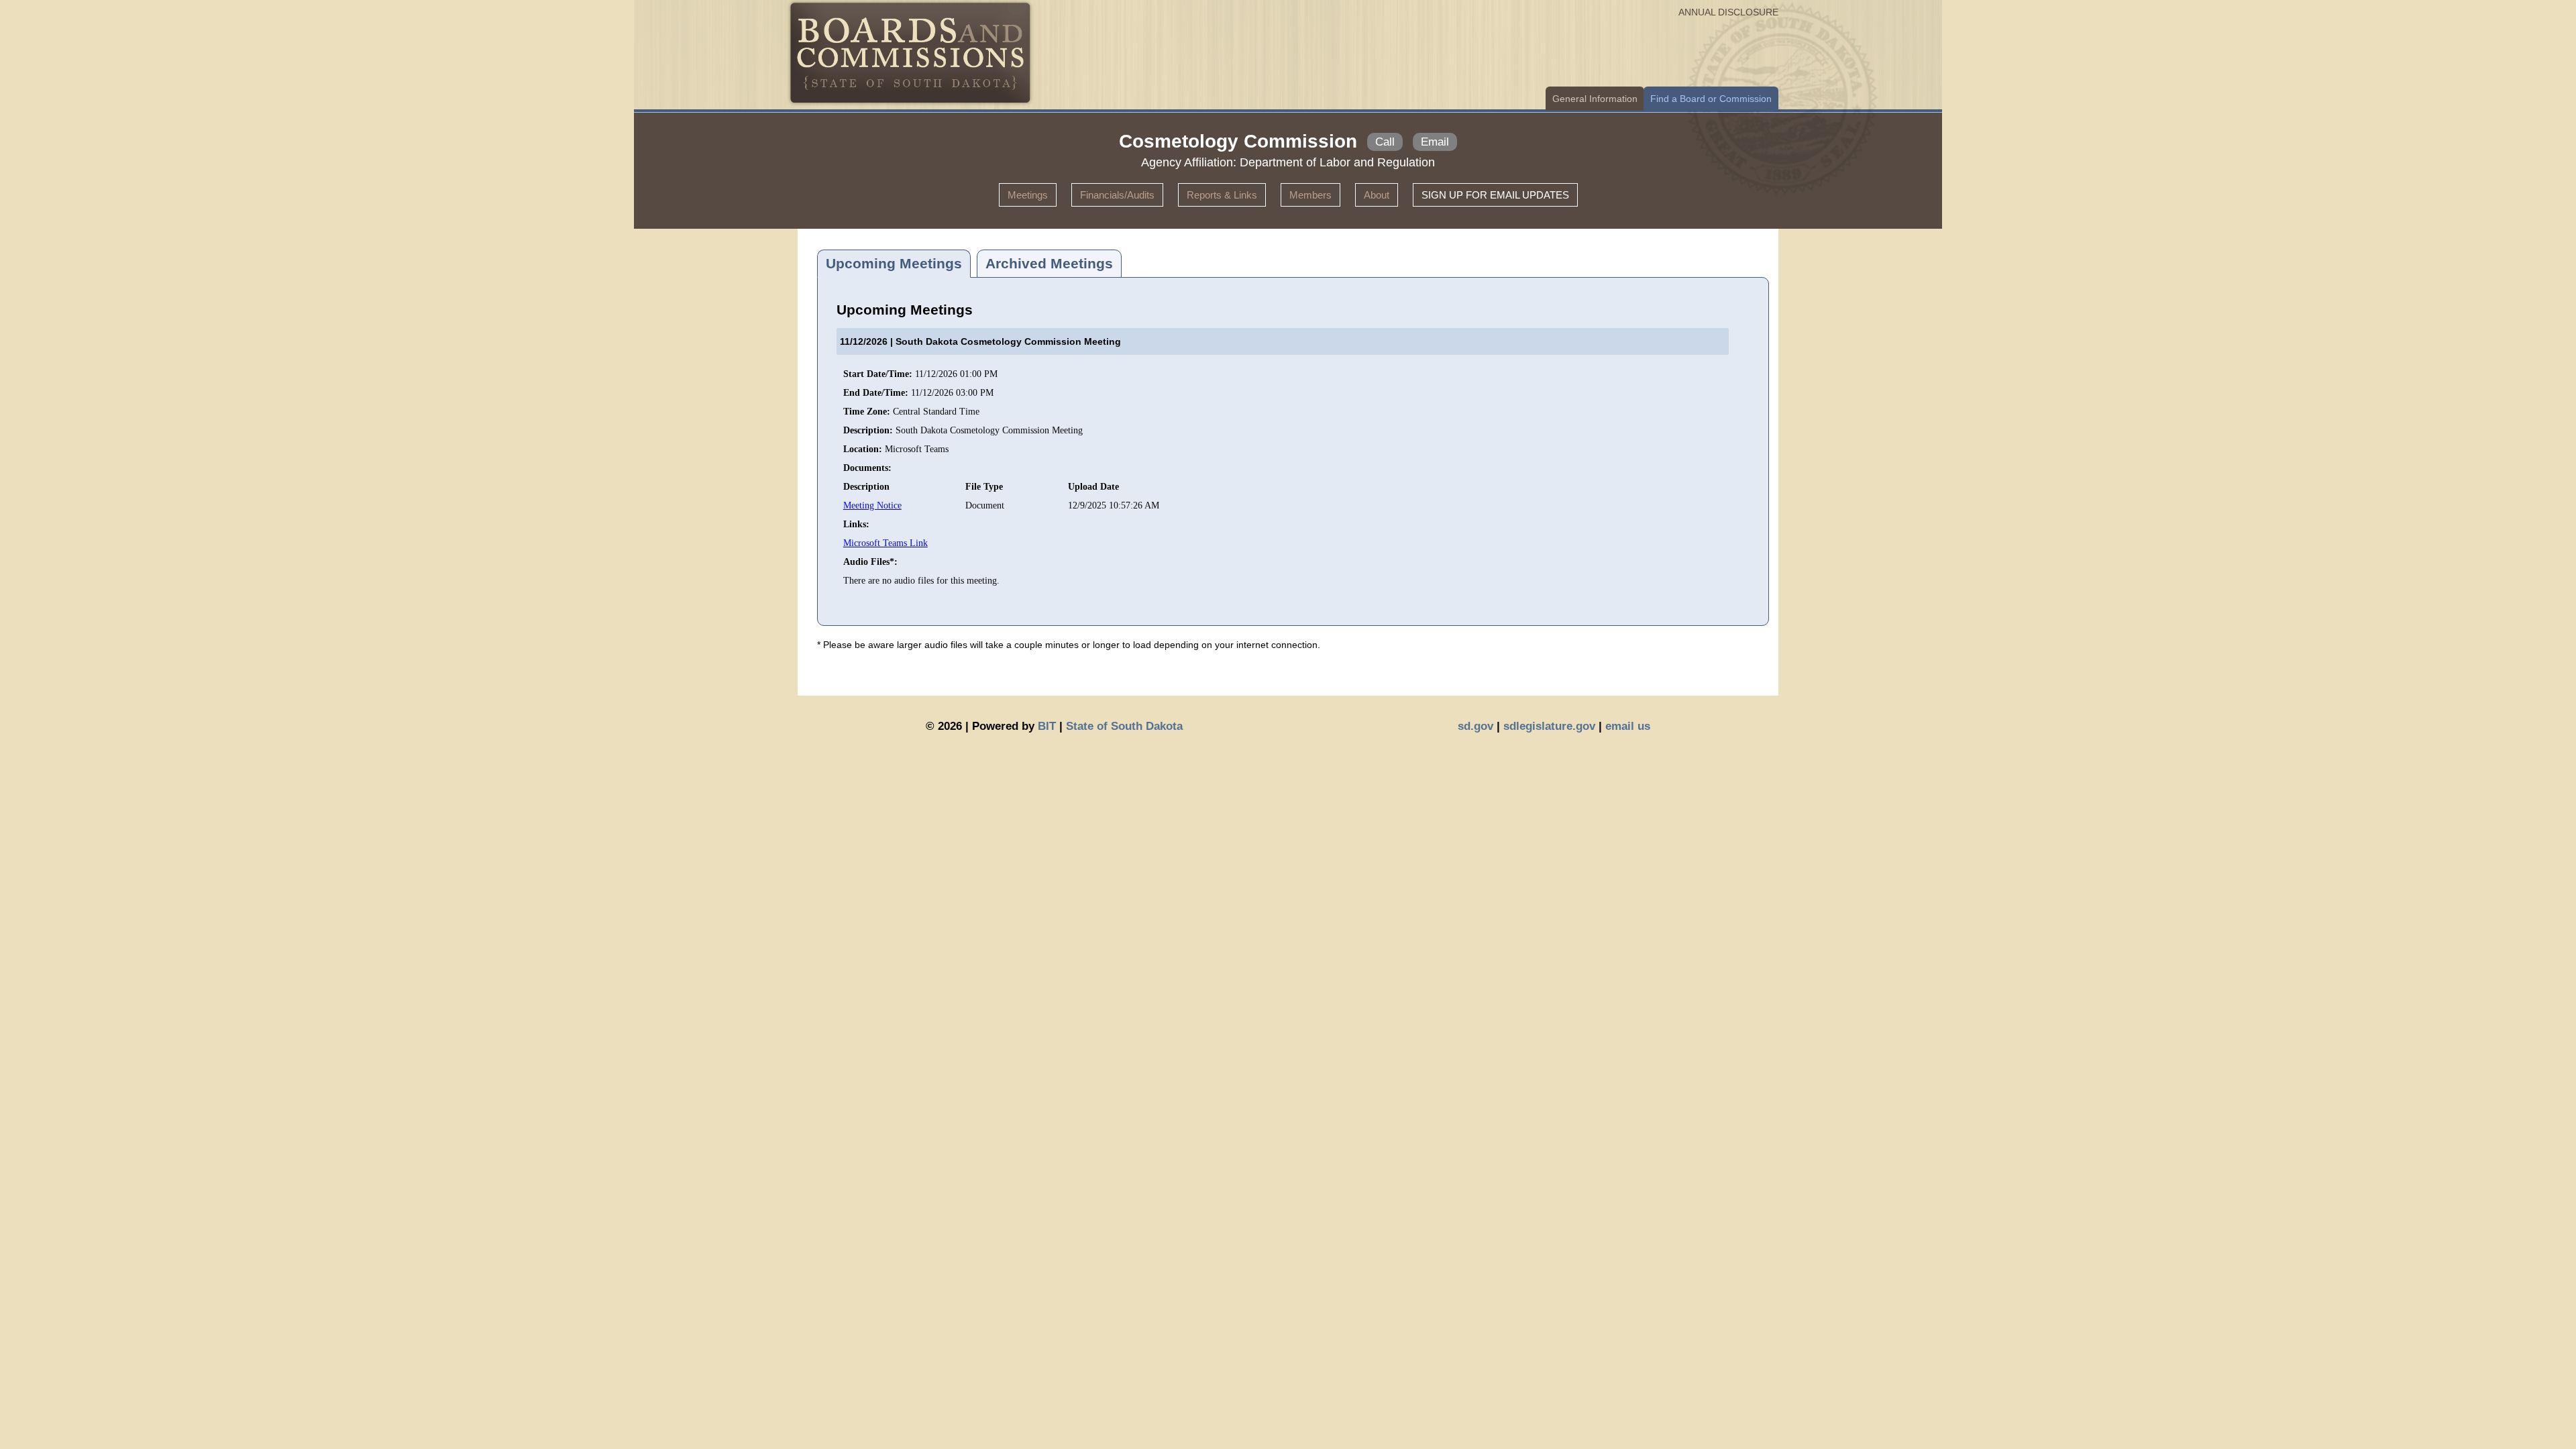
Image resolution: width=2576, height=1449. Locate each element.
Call (1385, 142)
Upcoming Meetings (894, 263)
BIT (1047, 726)
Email (1435, 142)
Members (1310, 195)
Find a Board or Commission (1711, 99)
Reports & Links (1222, 195)
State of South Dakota (1124, 726)
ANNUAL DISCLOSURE (1728, 12)
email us (1628, 726)
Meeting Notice (872, 505)
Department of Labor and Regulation (1337, 162)
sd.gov (1475, 726)
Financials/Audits (1117, 195)
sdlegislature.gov (1549, 726)
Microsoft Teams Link (885, 543)
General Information (1595, 99)
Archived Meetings (1049, 263)
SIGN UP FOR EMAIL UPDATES (1495, 195)
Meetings (1028, 195)
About (1377, 195)
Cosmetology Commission (1238, 141)
